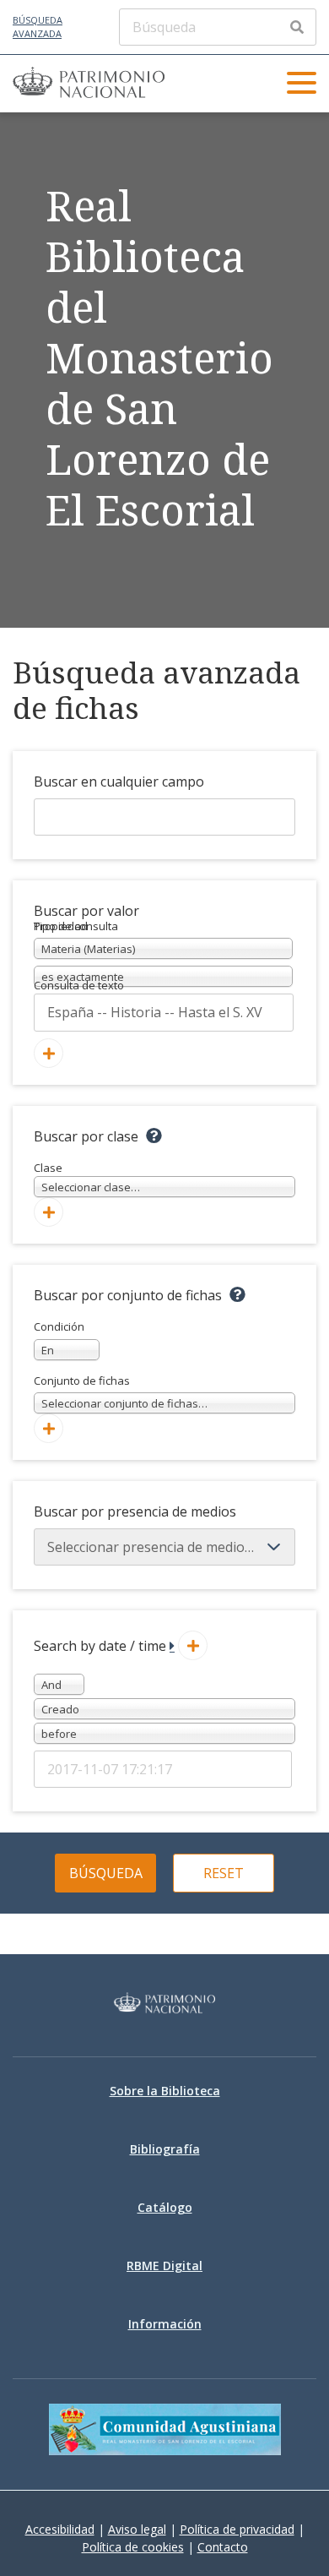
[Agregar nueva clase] (49, 1212)
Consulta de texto (79, 985)
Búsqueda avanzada (38, 27)
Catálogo (165, 2207)
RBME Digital (164, 2266)
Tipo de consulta (76, 926)
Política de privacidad (237, 2529)
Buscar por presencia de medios (135, 1511)
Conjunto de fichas (121, 1392)
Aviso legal (137, 2529)
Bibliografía (165, 2149)
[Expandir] (172, 1646)
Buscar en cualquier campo (119, 782)
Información (165, 2324)
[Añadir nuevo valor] (49, 1053)
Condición (59, 1338)
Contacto (223, 2547)
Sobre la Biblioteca (165, 2091)
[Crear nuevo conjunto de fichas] (49, 1428)
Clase (87, 1178)
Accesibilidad (60, 2529)
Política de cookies (133, 2547)
